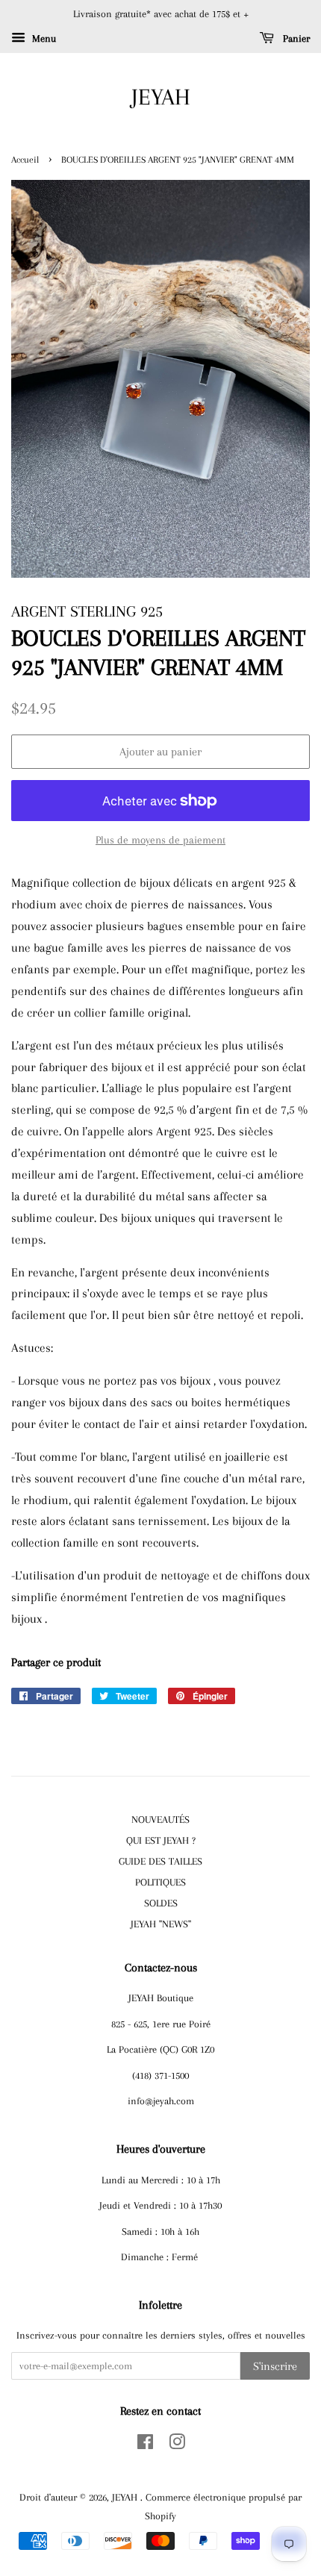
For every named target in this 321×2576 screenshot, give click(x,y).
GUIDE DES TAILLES (160, 1861)
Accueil (25, 160)
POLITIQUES (160, 1882)
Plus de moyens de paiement (160, 840)
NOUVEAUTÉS (160, 1819)
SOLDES (161, 1903)
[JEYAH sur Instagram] (177, 2445)
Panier (295, 38)
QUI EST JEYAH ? (161, 1840)
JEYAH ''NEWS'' (161, 1924)
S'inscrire (275, 2366)
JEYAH (161, 97)
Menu (43, 38)
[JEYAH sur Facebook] (145, 2445)
